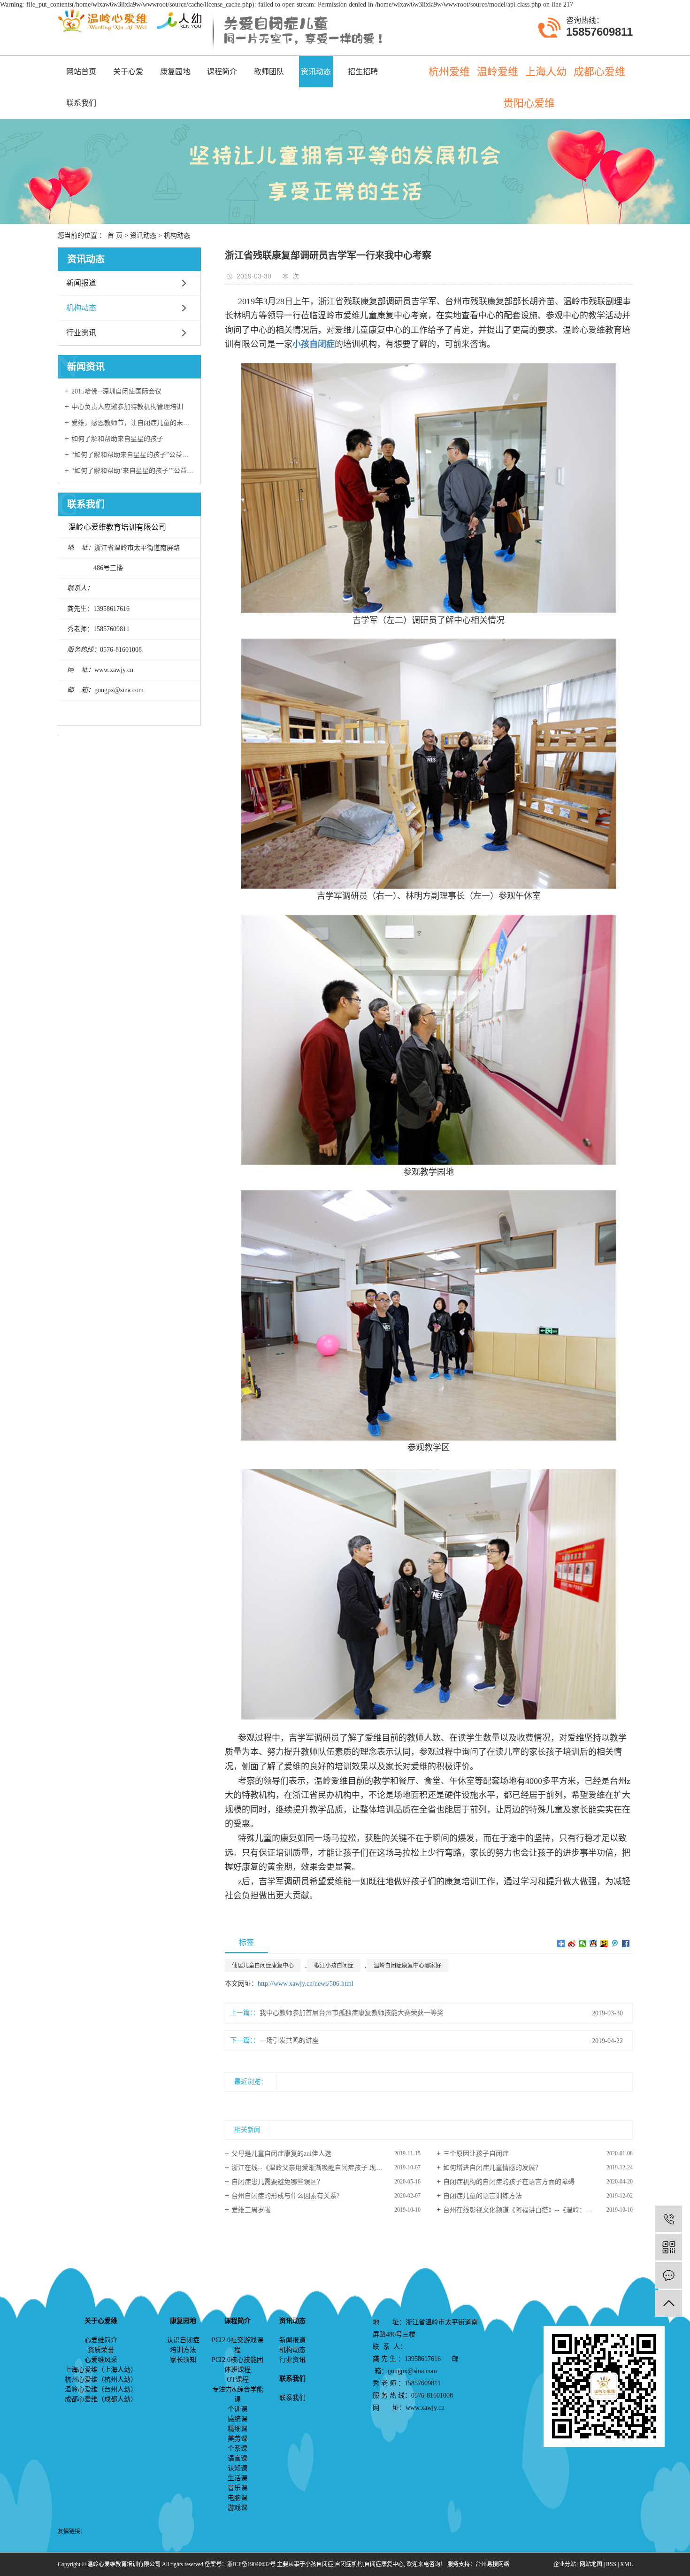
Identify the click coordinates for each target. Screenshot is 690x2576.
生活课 (238, 2478)
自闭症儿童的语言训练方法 (483, 2196)
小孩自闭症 (319, 2564)
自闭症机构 (349, 2564)
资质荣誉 (101, 2350)
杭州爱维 (449, 72)
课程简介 (222, 72)
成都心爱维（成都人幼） (101, 2399)
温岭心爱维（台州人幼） (101, 2389)
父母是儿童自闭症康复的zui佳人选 (281, 2154)
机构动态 (177, 235)
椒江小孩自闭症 (334, 1966)
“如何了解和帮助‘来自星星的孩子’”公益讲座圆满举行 (133, 471)
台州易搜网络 (492, 2564)
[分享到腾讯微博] (615, 1944)
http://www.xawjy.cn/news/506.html (306, 1984)
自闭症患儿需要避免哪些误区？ (277, 2182)
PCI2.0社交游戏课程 (238, 2345)
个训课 (238, 2409)
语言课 (238, 2458)
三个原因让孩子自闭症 (476, 2154)
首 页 (115, 235)
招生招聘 (363, 72)
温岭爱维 (498, 72)
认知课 (238, 2468)
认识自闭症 (183, 2340)
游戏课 (238, 2508)
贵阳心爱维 (529, 103)
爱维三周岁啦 (251, 2210)
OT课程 (238, 2379)
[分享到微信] (583, 1944)
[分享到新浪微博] (572, 1944)
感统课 (238, 2419)
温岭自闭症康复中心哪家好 (407, 1966)
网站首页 (81, 72)
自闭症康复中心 (384, 2564)
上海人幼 (546, 72)
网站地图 (591, 2564)
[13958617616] (669, 2219)
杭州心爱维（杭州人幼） (101, 2379)
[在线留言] (669, 2275)
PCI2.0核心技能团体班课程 (238, 2365)
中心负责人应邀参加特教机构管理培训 (127, 407)
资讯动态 (316, 72)
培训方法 (183, 2350)
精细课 (238, 2429)
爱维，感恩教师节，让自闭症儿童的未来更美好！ (133, 423)
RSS (611, 2564)
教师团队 (269, 72)
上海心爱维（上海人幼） (101, 2370)
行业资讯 (81, 333)
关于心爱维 (128, 77)
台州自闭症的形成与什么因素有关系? (285, 2196)
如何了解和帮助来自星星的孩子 (117, 439)
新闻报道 (81, 283)
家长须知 (183, 2360)
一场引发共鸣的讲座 (289, 2040)
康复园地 (175, 72)
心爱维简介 (101, 2340)
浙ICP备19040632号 (251, 2564)
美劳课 (238, 2439)
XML (626, 2564)
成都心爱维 (599, 72)
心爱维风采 (101, 2360)
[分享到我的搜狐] (604, 1944)
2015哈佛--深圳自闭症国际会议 (116, 391)
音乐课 (238, 2488)
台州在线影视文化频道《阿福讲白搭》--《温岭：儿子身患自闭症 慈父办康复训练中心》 (538, 2210)
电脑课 (238, 2498)
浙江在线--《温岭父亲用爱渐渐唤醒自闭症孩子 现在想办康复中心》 (326, 2168)
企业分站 (565, 2564)
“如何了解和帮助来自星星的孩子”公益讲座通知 (133, 455)
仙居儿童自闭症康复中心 (263, 1966)
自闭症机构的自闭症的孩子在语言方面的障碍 (509, 2182)
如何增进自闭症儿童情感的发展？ (492, 2168)
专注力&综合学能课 (238, 2394)
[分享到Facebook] (626, 1944)
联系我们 (81, 103)
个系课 (238, 2449)
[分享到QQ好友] (594, 1944)
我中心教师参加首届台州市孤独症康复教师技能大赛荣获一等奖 (352, 2013)
